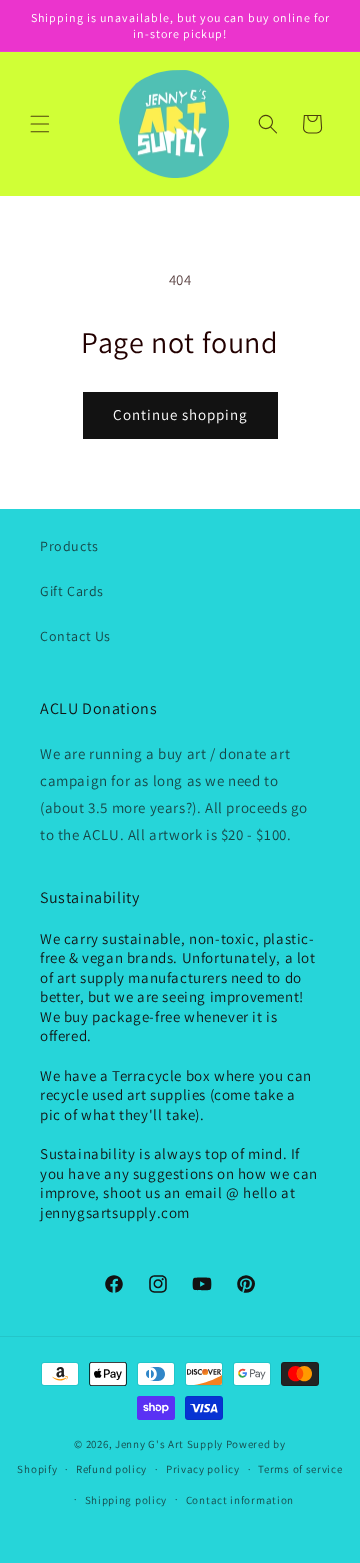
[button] (40, 124)
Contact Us (75, 636)
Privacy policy (203, 1469)
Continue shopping (180, 414)
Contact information (240, 1500)
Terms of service (300, 1469)
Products (69, 546)
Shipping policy (126, 1500)
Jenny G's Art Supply (169, 1444)
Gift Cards (72, 591)
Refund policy (111, 1469)
